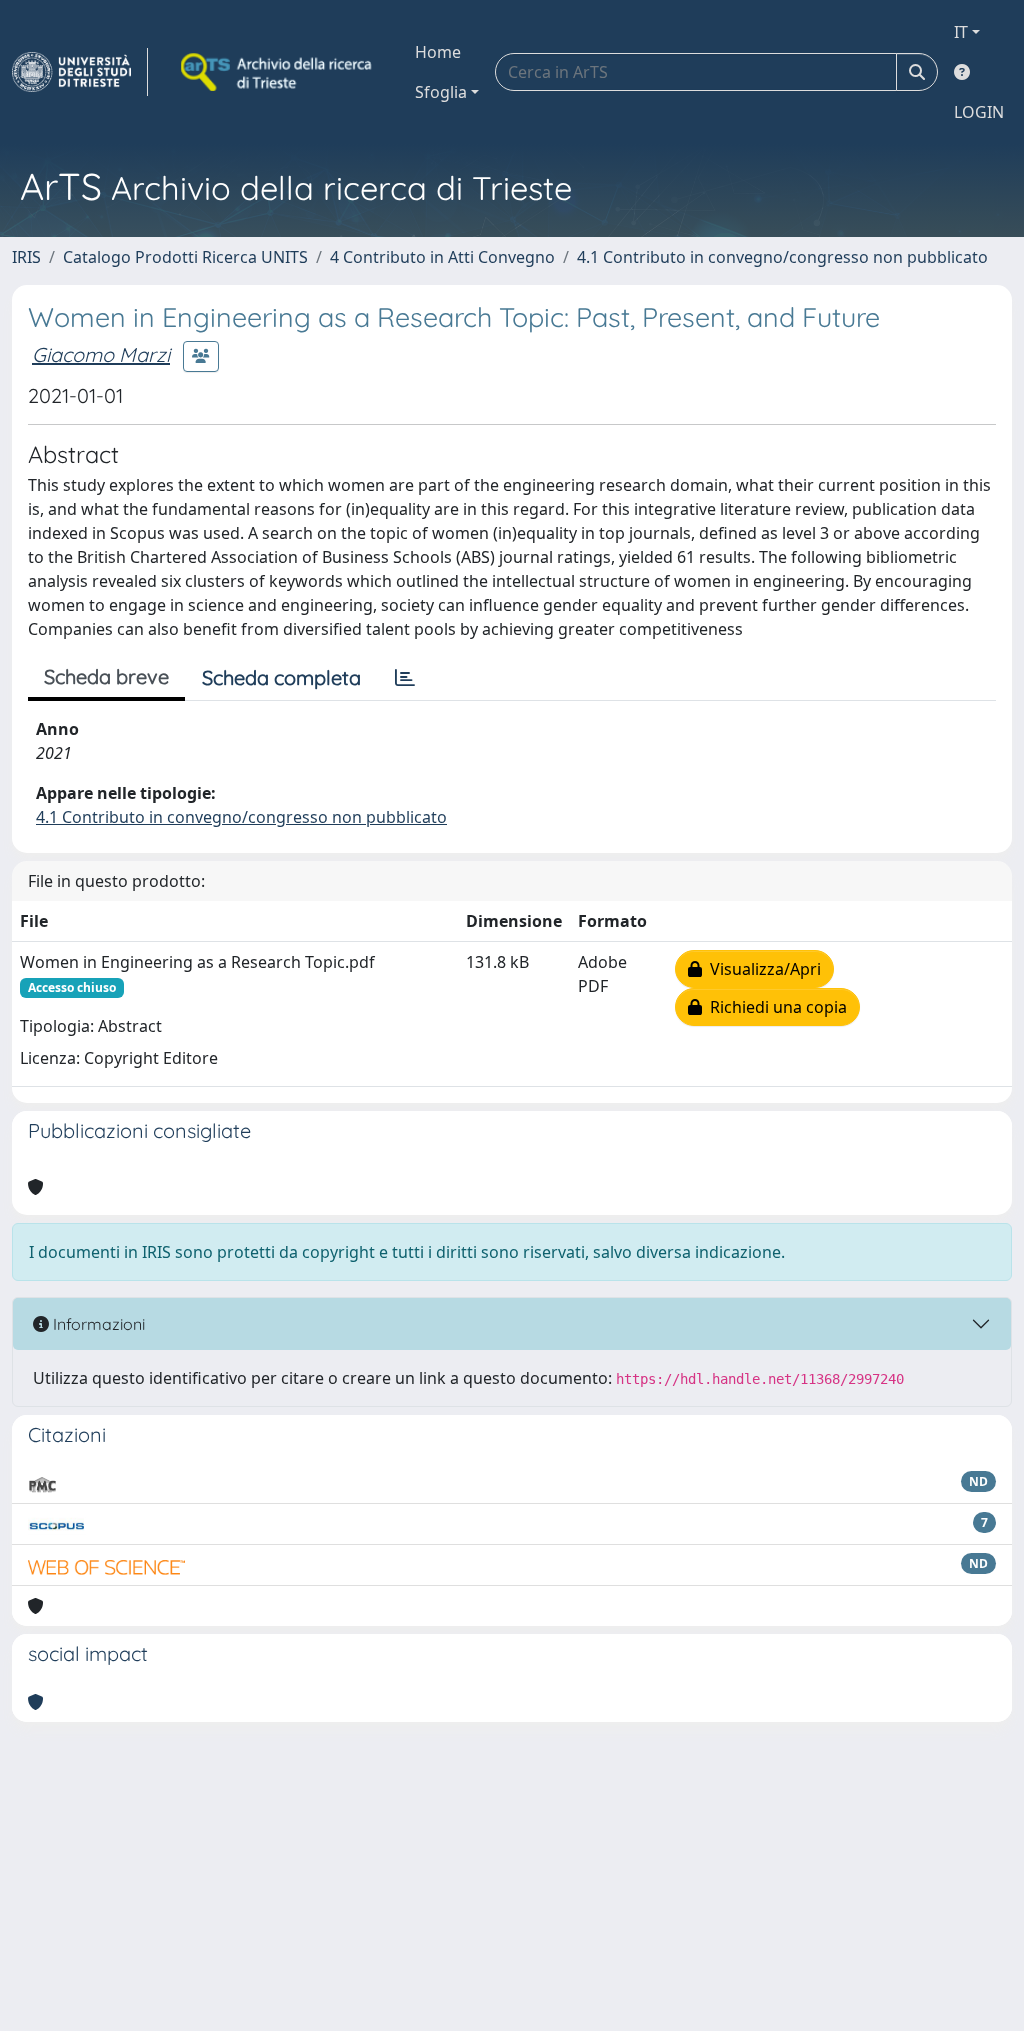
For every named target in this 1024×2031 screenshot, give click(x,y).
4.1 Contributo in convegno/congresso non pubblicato (782, 257)
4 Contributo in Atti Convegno (442, 257)
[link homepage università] (278, 72)
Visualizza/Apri (761, 969)
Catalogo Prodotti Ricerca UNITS (185, 257)
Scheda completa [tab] (281, 677)
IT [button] (961, 32)
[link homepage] (80, 72)
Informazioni (97, 1324)
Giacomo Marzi (101, 354)
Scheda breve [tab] (106, 676)
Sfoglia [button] (441, 92)
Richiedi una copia (774, 1007)
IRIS (26, 257)
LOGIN (979, 112)
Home (438, 52)
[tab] (405, 678)
